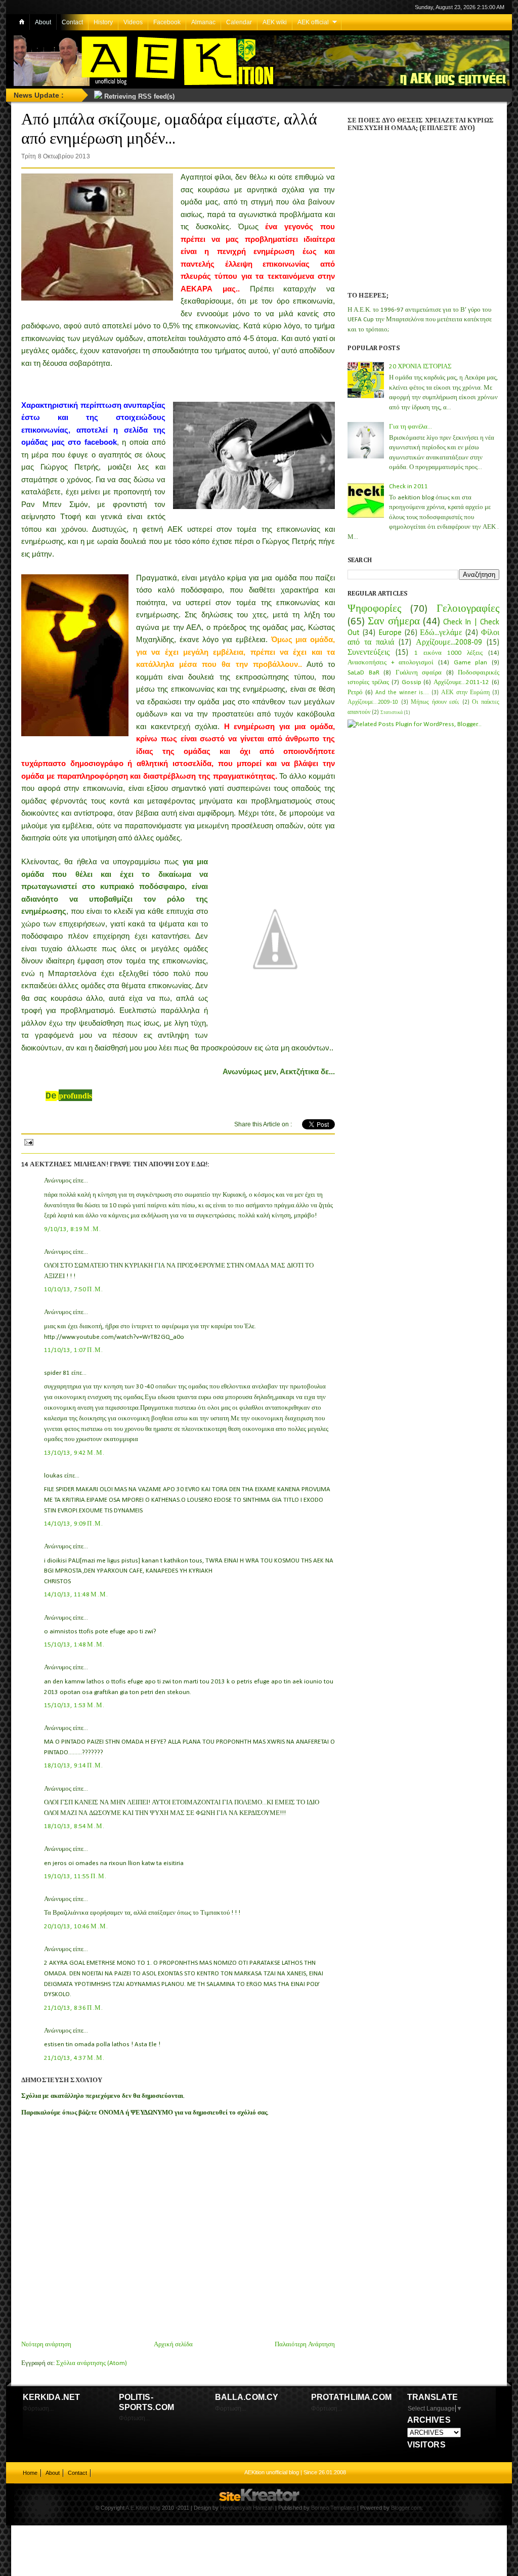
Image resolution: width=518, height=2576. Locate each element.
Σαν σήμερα (394, 622)
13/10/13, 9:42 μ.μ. (75, 1453)
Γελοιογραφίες (468, 609)
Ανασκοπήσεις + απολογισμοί (391, 663)
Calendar (239, 22)
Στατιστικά (392, 713)
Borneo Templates (333, 2508)
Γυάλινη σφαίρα (419, 673)
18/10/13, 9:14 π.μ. (74, 1766)
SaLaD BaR (363, 673)
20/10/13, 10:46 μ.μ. (76, 1927)
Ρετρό (355, 692)
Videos (133, 22)
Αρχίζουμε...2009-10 (373, 702)
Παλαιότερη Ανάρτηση (305, 2345)
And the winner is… (402, 693)
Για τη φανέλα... (411, 427)
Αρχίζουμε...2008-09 (449, 643)
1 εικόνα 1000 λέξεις (448, 653)
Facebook (167, 22)
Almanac (203, 22)
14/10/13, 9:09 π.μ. (74, 1524)
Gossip (412, 682)
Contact (72, 22)
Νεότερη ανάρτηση (46, 2345)
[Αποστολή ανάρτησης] (28, 1141)
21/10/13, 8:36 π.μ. (74, 2008)
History (103, 22)
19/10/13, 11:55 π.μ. (76, 1876)
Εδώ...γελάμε (441, 633)
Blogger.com (406, 2508)
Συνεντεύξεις (369, 653)
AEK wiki (275, 22)
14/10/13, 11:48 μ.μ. (76, 1595)
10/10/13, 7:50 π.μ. (74, 1290)
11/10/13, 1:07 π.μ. (74, 1350)
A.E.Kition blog (143, 2508)
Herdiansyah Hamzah (247, 2508)
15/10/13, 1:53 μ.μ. (75, 1705)
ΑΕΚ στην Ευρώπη (465, 693)
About (43, 22)
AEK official (313, 22)
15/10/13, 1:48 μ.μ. (75, 1645)
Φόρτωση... (38, 2409)
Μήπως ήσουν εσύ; (435, 702)
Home (30, 2473)
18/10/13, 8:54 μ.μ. (75, 1826)
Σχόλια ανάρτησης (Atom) (92, 2363)
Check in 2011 (408, 487)
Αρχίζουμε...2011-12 (461, 682)
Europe (390, 633)
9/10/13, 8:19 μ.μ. (73, 1229)
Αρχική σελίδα (173, 2345)
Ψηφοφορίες (374, 609)
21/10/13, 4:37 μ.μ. (75, 2058)
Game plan (471, 663)
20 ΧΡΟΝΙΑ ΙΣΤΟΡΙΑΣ (420, 367)
